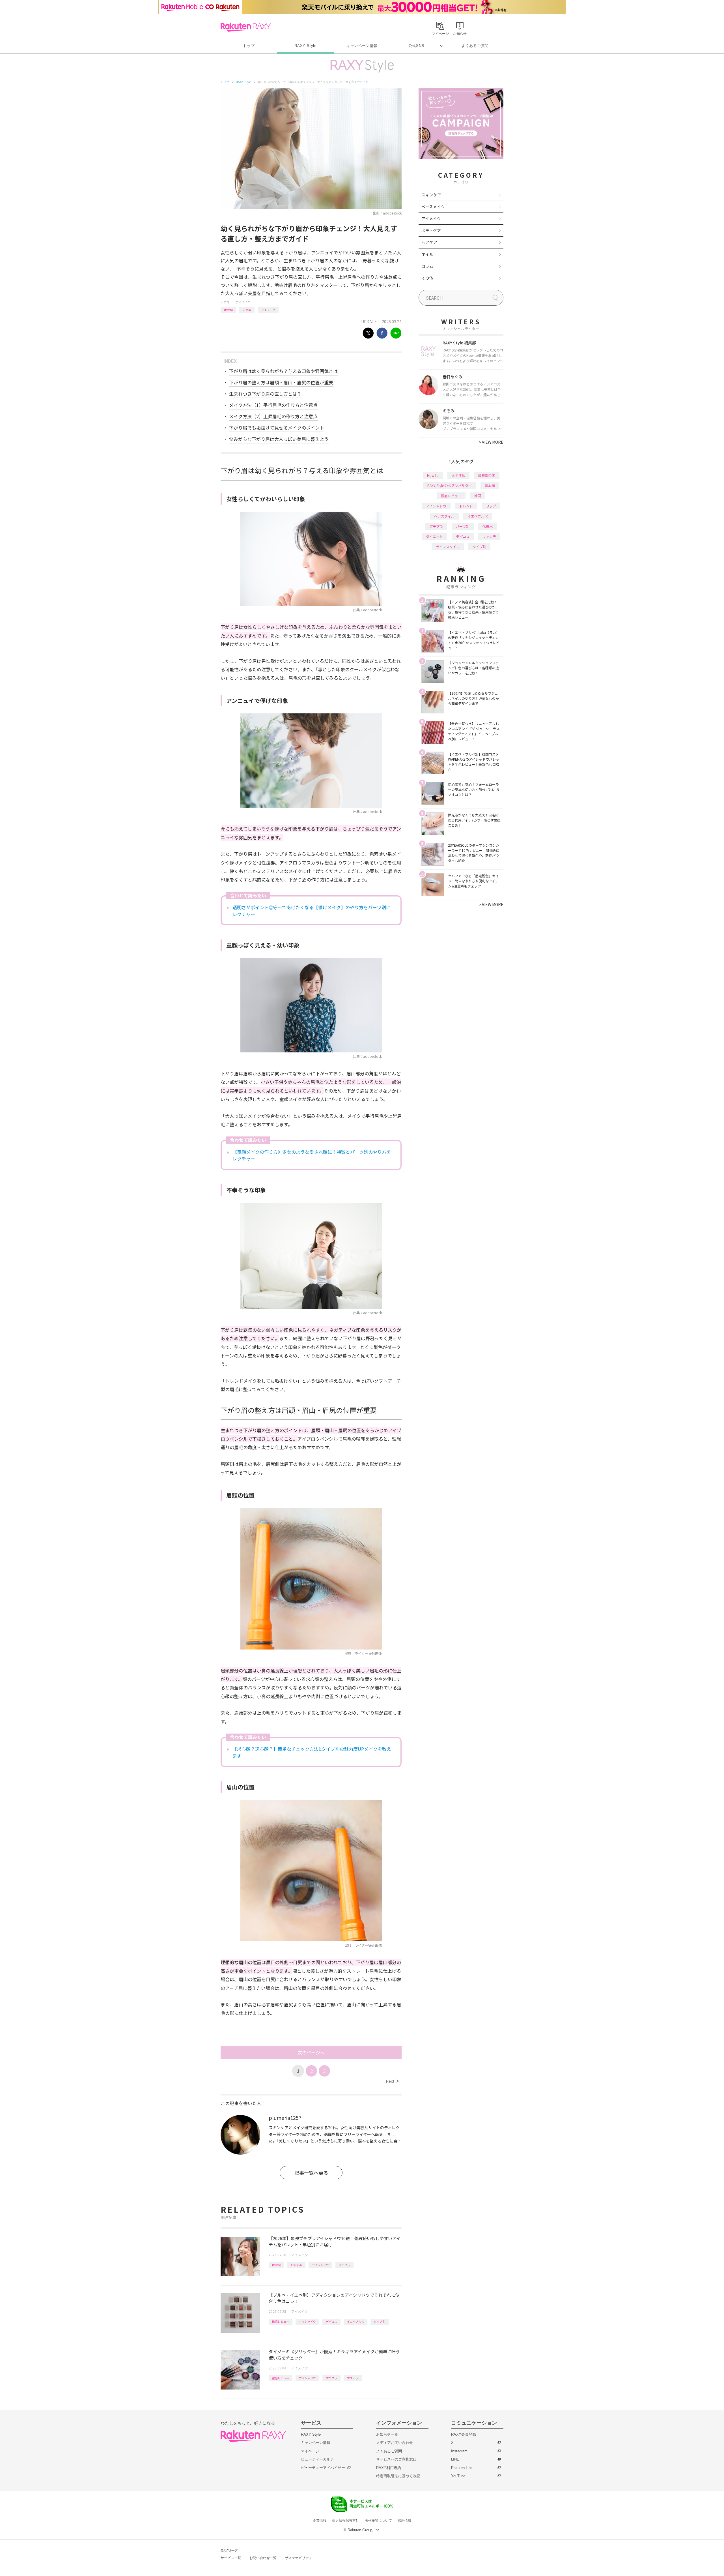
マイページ (310, 2451)
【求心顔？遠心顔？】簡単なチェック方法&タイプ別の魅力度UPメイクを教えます (312, 1752)
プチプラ (344, 2265)
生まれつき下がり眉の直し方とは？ (265, 394)
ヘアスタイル (444, 516)
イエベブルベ (355, 2321)
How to (228, 310)
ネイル (427, 254)
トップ (249, 46)
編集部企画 (487, 475)
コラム (427, 266)
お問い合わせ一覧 (263, 2558)
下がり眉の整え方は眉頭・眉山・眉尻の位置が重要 (281, 382)
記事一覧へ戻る (311, 2173)
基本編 (490, 485)
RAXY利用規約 (389, 2468)
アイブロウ (268, 310)
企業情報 (320, 2521)
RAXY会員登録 (464, 2434)
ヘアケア (429, 242)
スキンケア (431, 195)
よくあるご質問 (475, 46)
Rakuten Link (462, 2468)
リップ (491, 506)
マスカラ (353, 2378)
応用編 (247, 310)
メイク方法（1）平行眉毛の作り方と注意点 (273, 405)
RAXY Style (305, 46)
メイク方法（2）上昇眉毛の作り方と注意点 (273, 416)
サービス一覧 (231, 2558)
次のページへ (311, 2052)
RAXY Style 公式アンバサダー (450, 485)
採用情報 (404, 2521)
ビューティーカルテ (317, 2459)
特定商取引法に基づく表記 (398, 2476)
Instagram (459, 2451)
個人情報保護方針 (346, 2521)
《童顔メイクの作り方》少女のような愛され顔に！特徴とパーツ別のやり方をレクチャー (312, 1155)
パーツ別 (463, 526)
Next (392, 2081)
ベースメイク (433, 207)
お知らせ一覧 (387, 2434)
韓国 (478, 496)
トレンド (466, 506)
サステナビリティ (299, 2558)
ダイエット (434, 536)
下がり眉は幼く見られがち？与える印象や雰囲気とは (283, 371)
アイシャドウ (320, 2265)
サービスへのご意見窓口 (396, 2459)
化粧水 (488, 526)
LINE (455, 2459)
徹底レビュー (281, 2321)
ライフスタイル (448, 547)
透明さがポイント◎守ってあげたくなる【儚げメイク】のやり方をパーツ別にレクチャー (312, 911)
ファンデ (489, 536)
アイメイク (243, 302)
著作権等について (378, 2521)
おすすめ (296, 2265)
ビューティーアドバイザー (323, 2468)
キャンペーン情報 (362, 46)
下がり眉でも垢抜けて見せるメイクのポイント (277, 428)
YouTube (458, 2476)
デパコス (331, 2321)
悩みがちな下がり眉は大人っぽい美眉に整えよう (279, 439)
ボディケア (431, 230)
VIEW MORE (491, 442)
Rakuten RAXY (246, 27)
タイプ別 (380, 2321)
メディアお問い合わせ (395, 2443)
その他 (427, 278)
